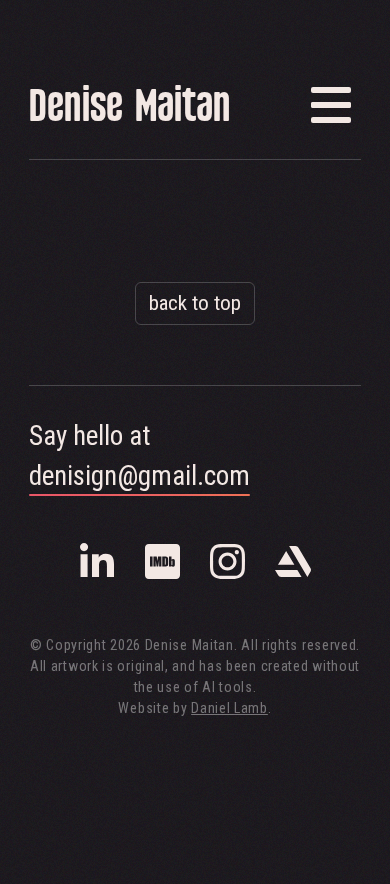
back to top (195, 303)
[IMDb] (162, 575)
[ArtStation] (292, 575)
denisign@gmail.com (139, 476)
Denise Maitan (129, 109)
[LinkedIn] (97, 575)
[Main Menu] (331, 105)
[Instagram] (227, 575)
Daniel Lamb (229, 708)
